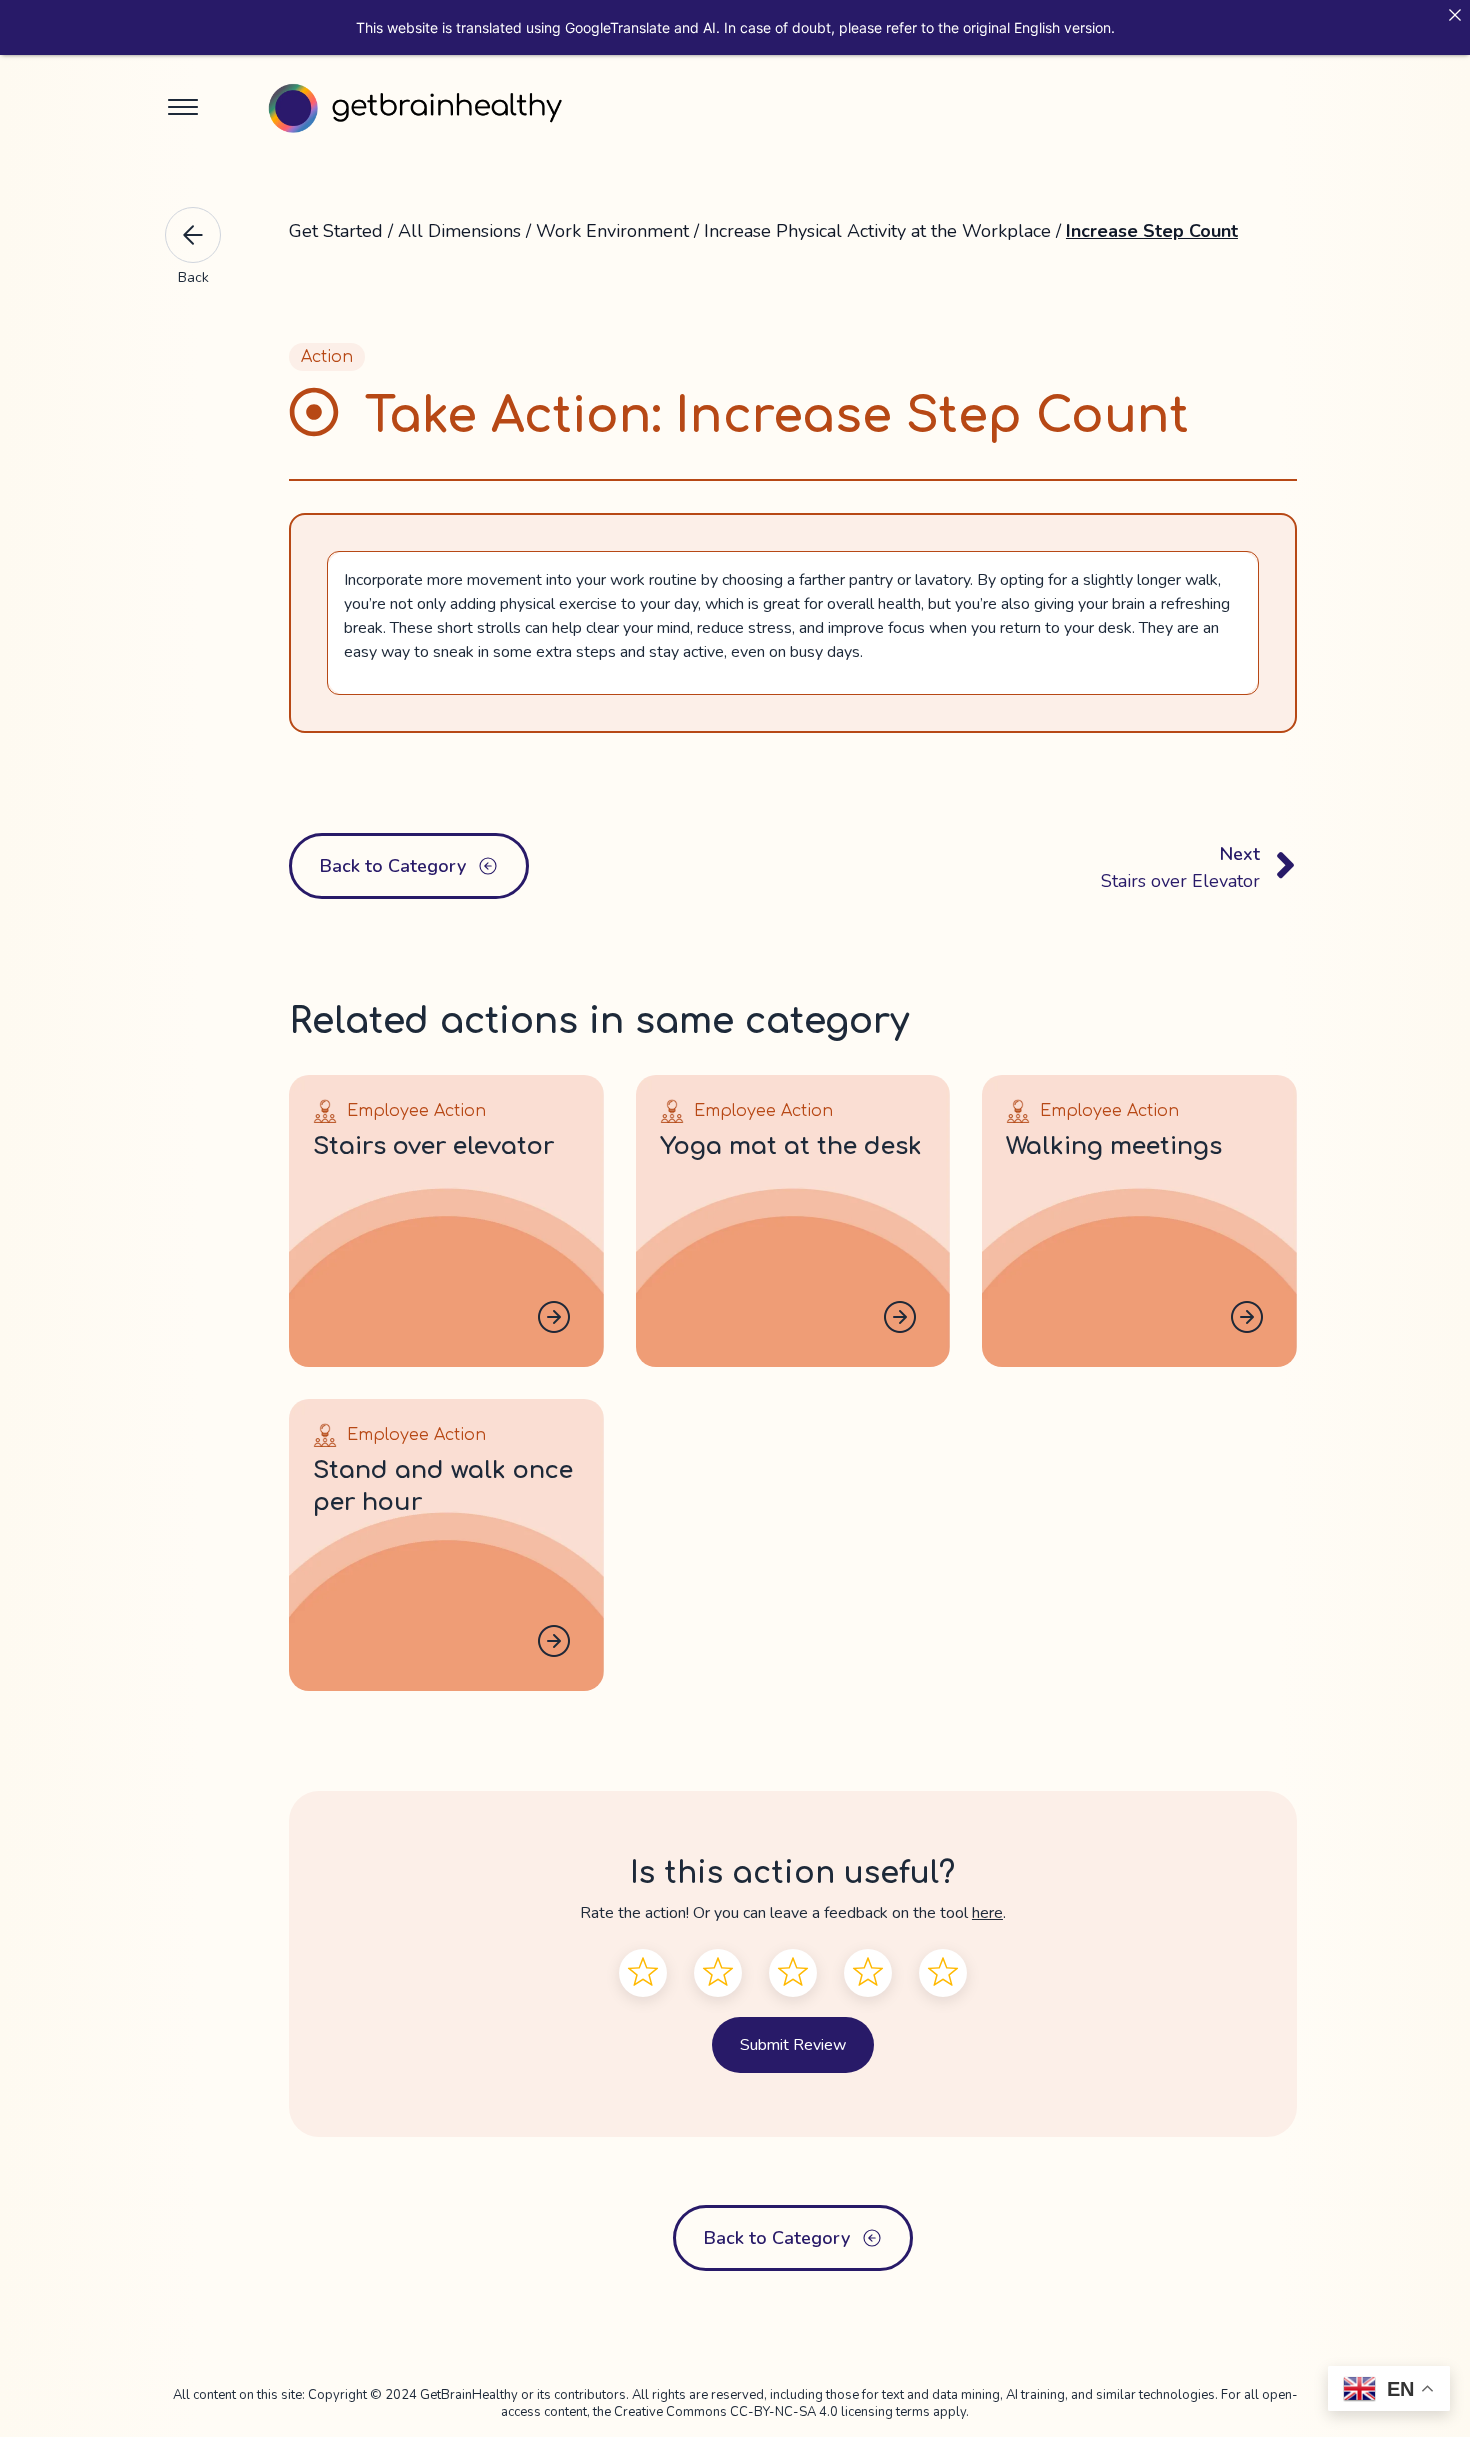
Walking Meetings (1114, 1146)
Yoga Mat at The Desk (791, 1146)
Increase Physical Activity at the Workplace (880, 231)
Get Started (336, 231)
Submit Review (793, 2045)
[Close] (1455, 15)
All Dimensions (459, 231)
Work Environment (612, 231)
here (987, 1913)
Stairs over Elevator (433, 1146)
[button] (183, 109)
